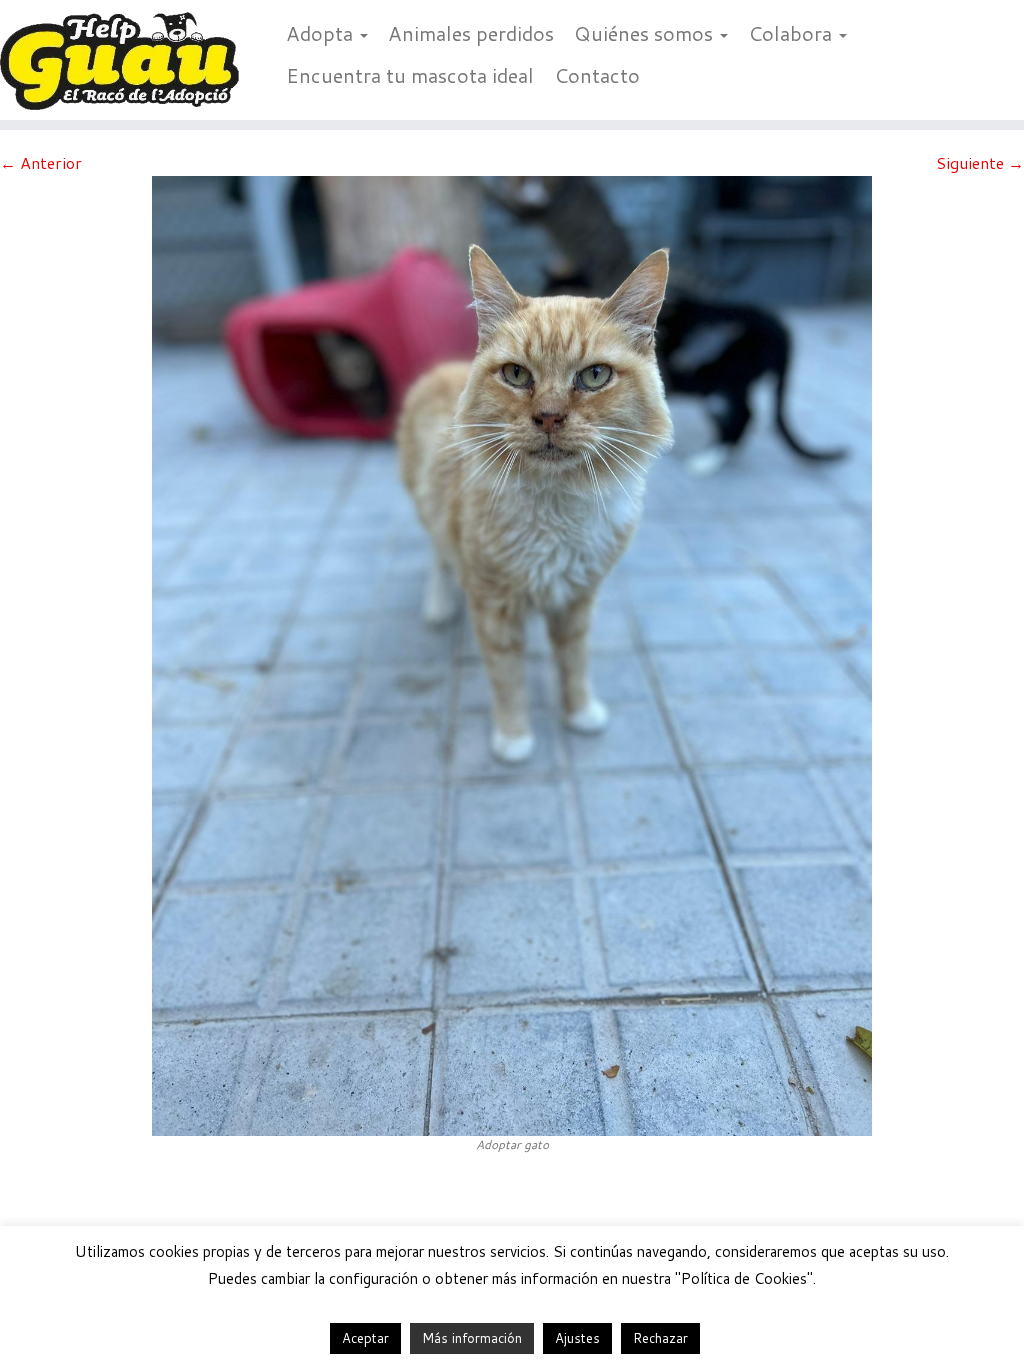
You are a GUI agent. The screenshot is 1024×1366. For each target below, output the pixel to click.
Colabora (792, 33)
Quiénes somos (646, 33)
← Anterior (41, 162)
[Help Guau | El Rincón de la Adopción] (120, 60)
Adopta (322, 33)
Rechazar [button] (660, 1338)
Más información (472, 1338)
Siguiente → (980, 162)
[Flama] (512, 653)
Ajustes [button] (577, 1338)
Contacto (597, 75)
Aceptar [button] (365, 1338)
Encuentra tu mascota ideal (410, 75)
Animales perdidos (471, 33)
